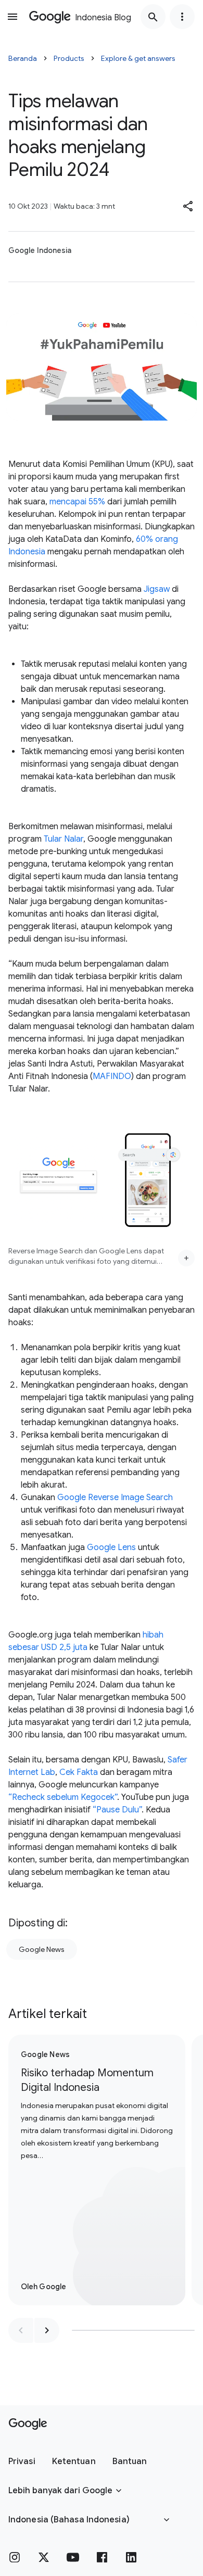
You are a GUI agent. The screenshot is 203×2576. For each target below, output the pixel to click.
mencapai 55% (77, 502)
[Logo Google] (28, 2424)
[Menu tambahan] (182, 17)
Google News (42, 1949)
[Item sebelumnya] (21, 2330)
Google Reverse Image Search (115, 1498)
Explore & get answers (138, 58)
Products (69, 58)
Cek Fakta (79, 1772)
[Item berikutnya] (47, 2330)
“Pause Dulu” (117, 1810)
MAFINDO (112, 1076)
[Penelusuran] (153, 17)
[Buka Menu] (12, 17)
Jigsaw (157, 589)
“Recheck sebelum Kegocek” (63, 1797)
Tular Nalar (64, 839)
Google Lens (111, 1547)
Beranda (23, 58)
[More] (186, 1258)
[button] (188, 206)
